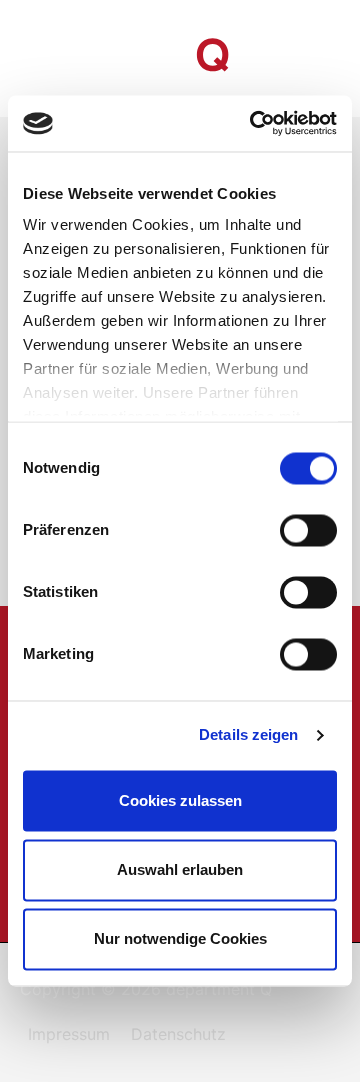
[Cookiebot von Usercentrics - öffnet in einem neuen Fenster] (254, 123)
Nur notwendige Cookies (180, 939)
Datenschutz (178, 1034)
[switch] (308, 530)
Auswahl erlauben (180, 869)
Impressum (69, 1034)
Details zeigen (248, 734)
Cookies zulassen (180, 800)
